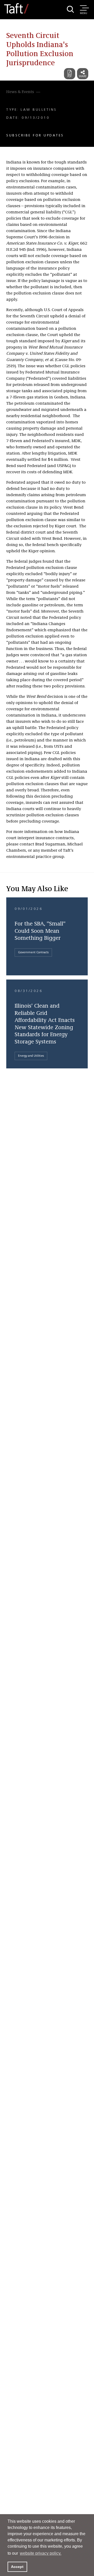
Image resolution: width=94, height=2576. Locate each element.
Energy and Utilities (31, 1056)
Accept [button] (17, 2567)
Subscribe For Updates (35, 135)
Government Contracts (33, 952)
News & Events (20, 92)
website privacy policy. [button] (41, 2553)
